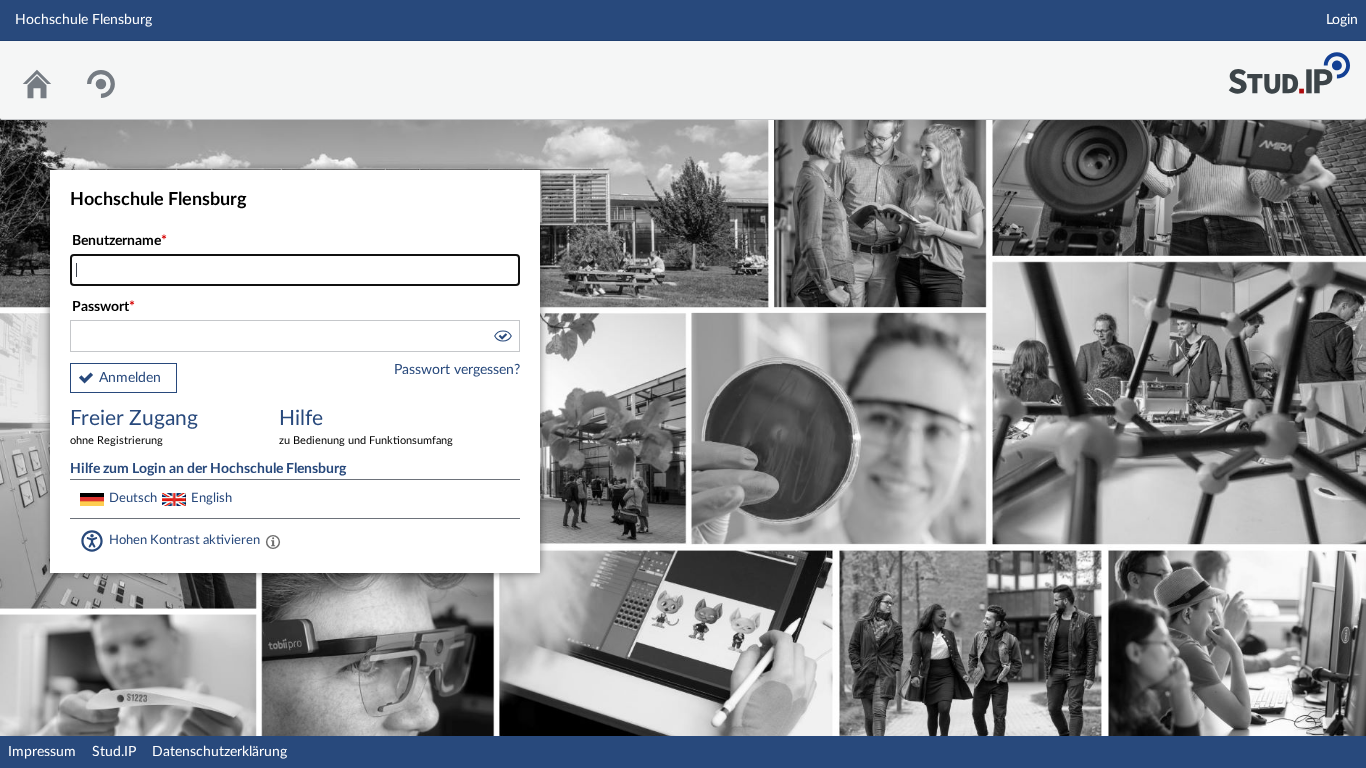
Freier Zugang (134, 427)
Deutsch (133, 498)
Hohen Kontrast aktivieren (184, 540)
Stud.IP (114, 752)
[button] (502, 339)
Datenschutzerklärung (219, 752)
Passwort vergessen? (457, 370)
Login (1342, 20)
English (211, 498)
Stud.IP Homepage (1289, 67)
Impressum (42, 752)
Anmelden (130, 378)
